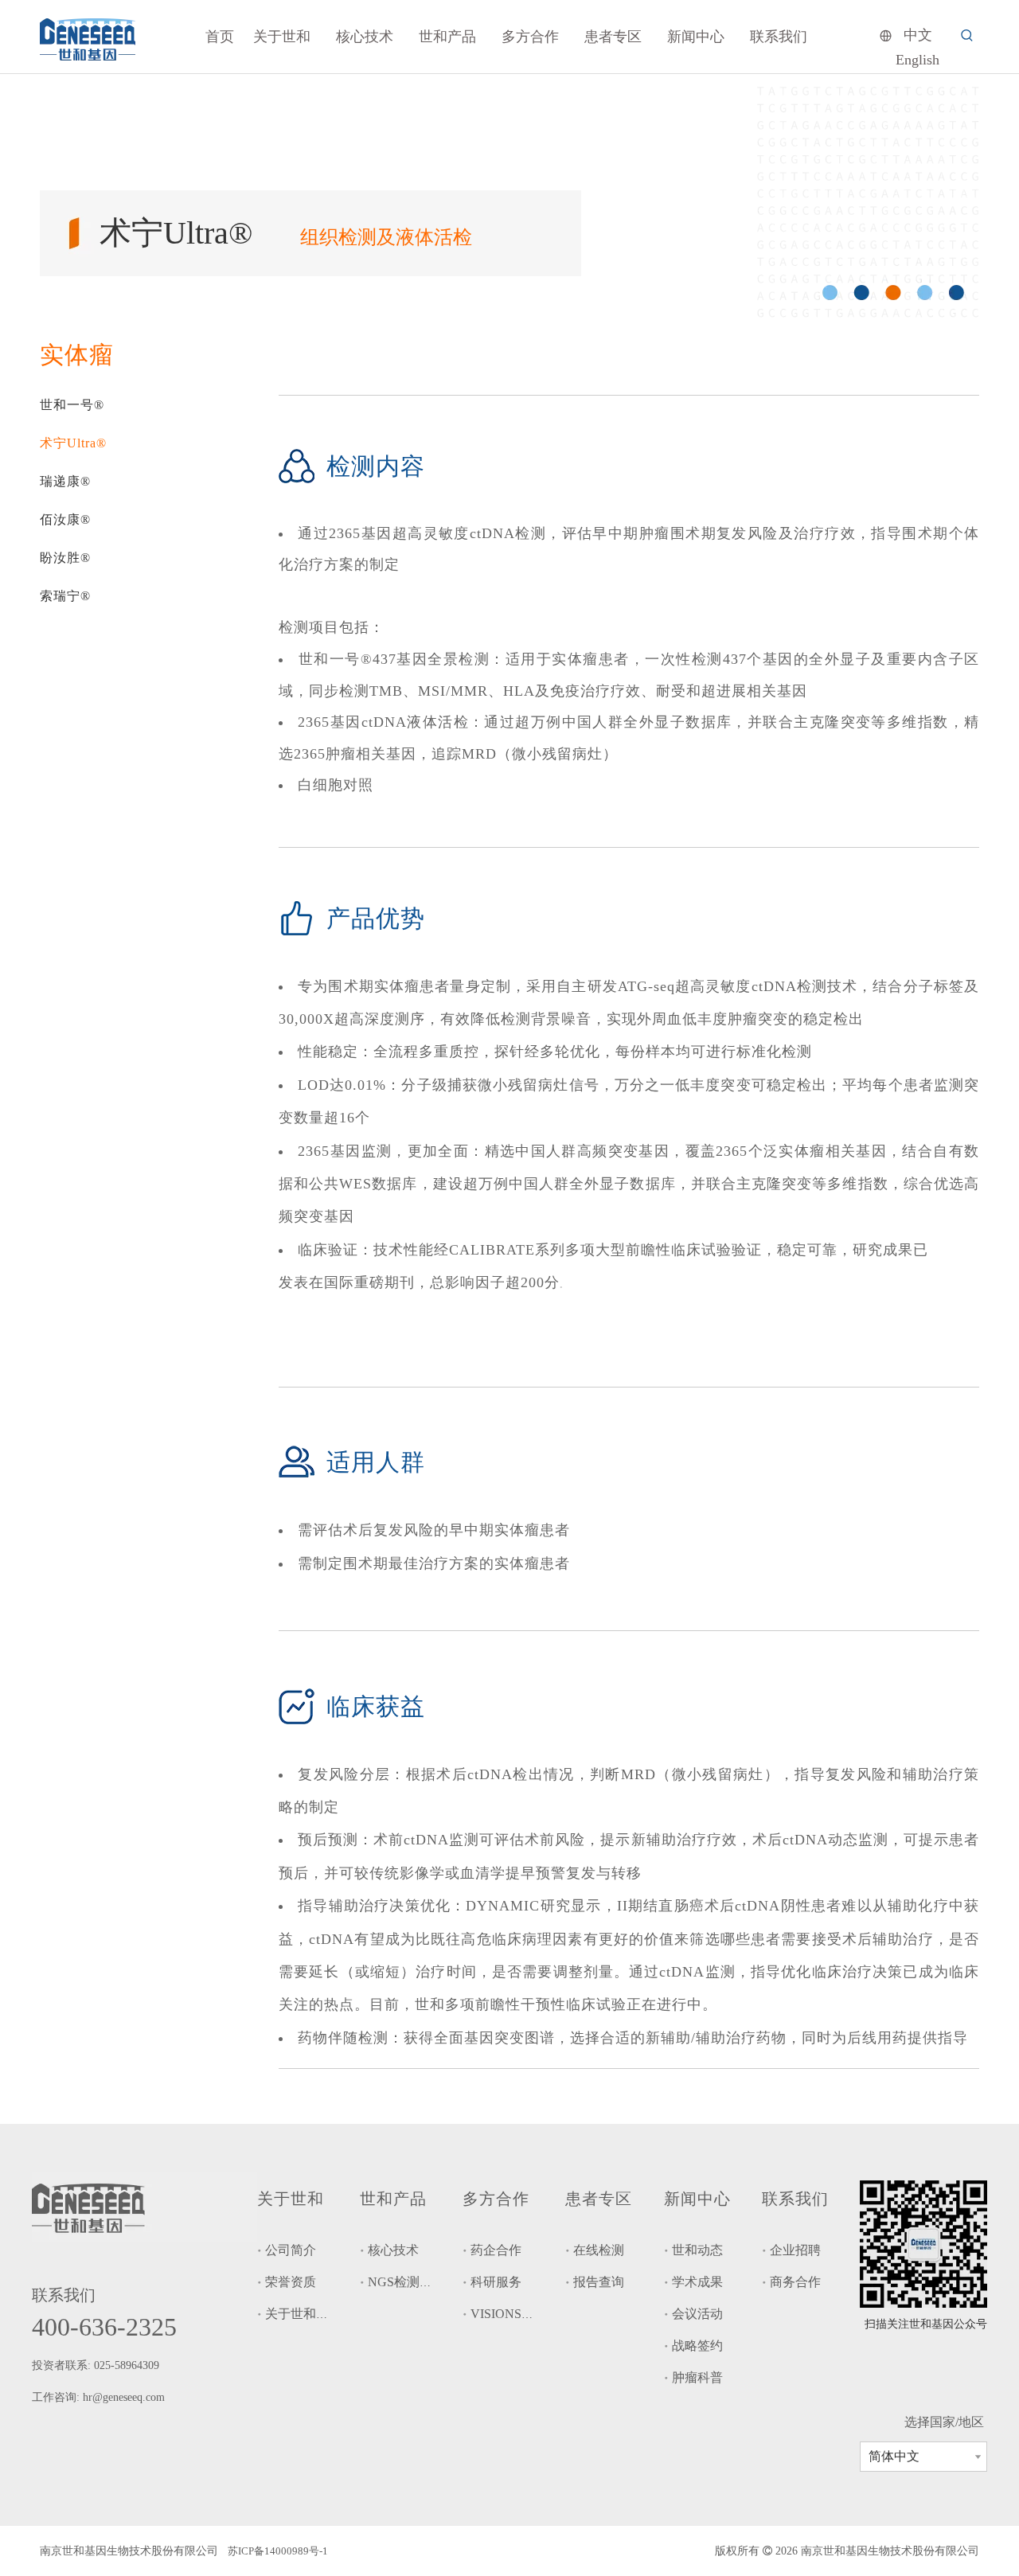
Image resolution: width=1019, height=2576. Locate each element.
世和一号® (72, 405)
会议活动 (697, 2314)
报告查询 (599, 2282)
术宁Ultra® (73, 443)
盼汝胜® (65, 558)
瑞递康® (65, 481)
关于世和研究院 (310, 2314)
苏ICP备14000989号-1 (278, 2551)
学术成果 (697, 2282)
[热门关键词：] (967, 36)
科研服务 (496, 2282)
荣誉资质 (291, 2282)
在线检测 (599, 2250)
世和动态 (697, 2250)
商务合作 (795, 2282)
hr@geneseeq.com (125, 2397)
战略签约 (697, 2346)
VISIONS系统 (509, 2314)
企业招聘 (795, 2250)
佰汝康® (65, 519)
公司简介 (291, 2250)
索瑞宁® (65, 596)
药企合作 (496, 2250)
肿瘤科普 (697, 2377)
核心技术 (393, 2250)
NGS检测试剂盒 (413, 2282)
